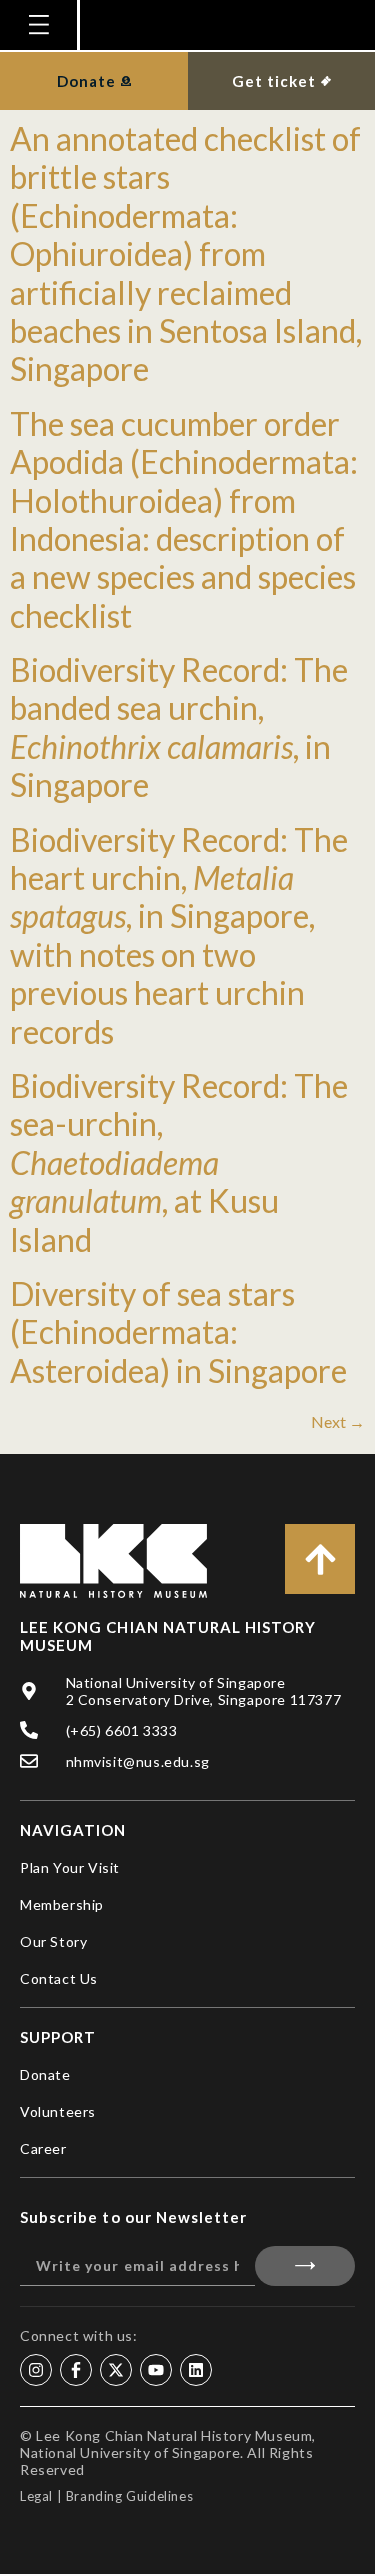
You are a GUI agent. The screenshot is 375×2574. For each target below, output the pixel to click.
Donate (45, 2074)
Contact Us (59, 1978)
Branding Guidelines (129, 2496)
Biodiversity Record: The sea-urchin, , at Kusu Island (179, 1162)
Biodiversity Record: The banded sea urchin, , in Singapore (179, 727)
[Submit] (305, 2266)
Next (338, 1421)
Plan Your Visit (70, 1867)
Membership (62, 1904)
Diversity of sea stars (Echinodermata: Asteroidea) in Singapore (178, 1332)
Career (43, 2148)
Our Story (53, 1941)
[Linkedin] (196, 2370)
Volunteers (58, 2111)
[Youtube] (156, 2370)
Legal (36, 2496)
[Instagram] (36, 2370)
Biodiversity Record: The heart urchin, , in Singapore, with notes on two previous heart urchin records (179, 935)
